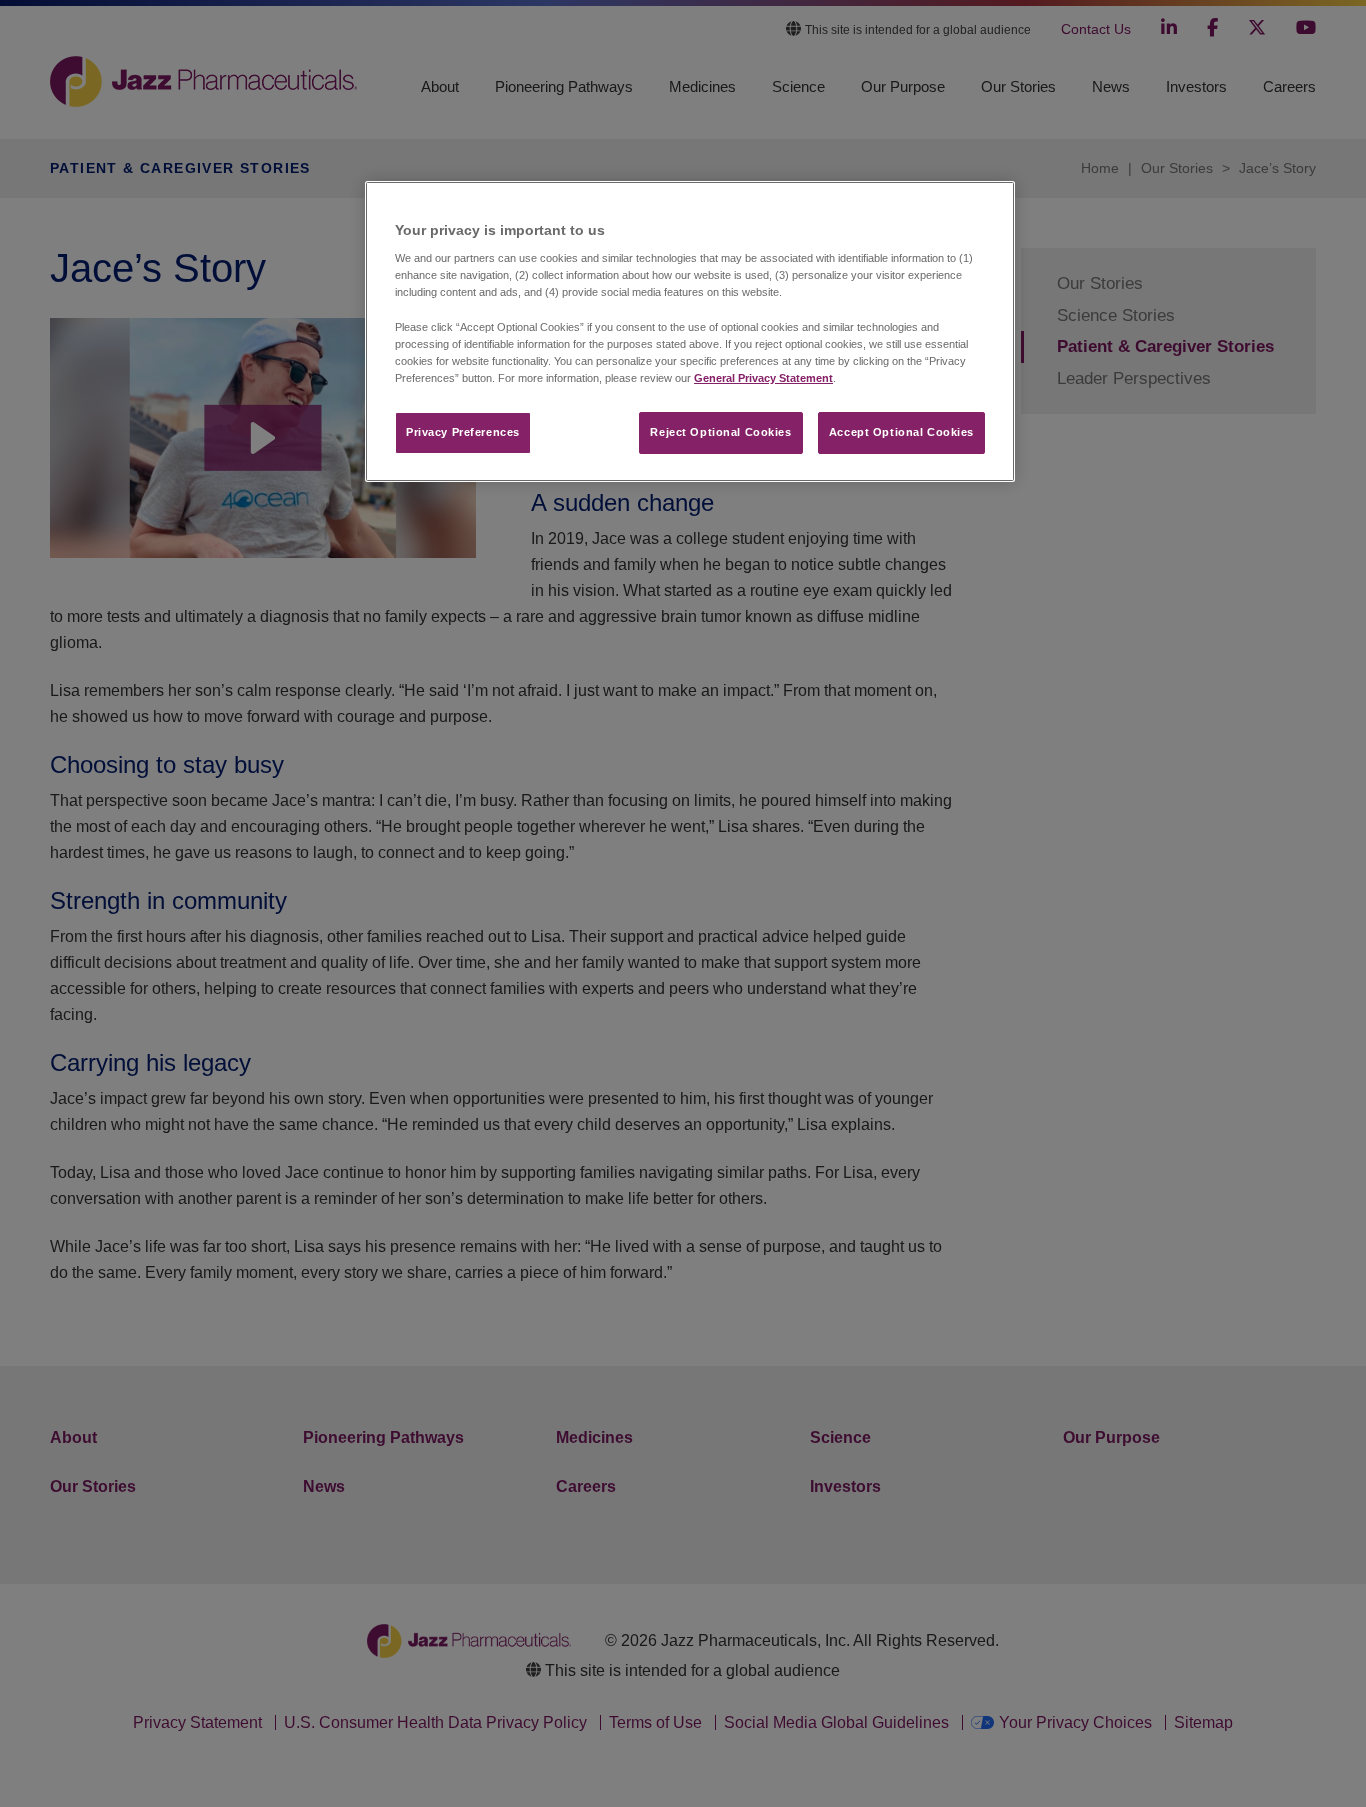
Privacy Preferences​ (463, 432)
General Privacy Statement (763, 378)
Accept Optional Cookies (901, 432)
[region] (690, 331)
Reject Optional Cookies (720, 432)
